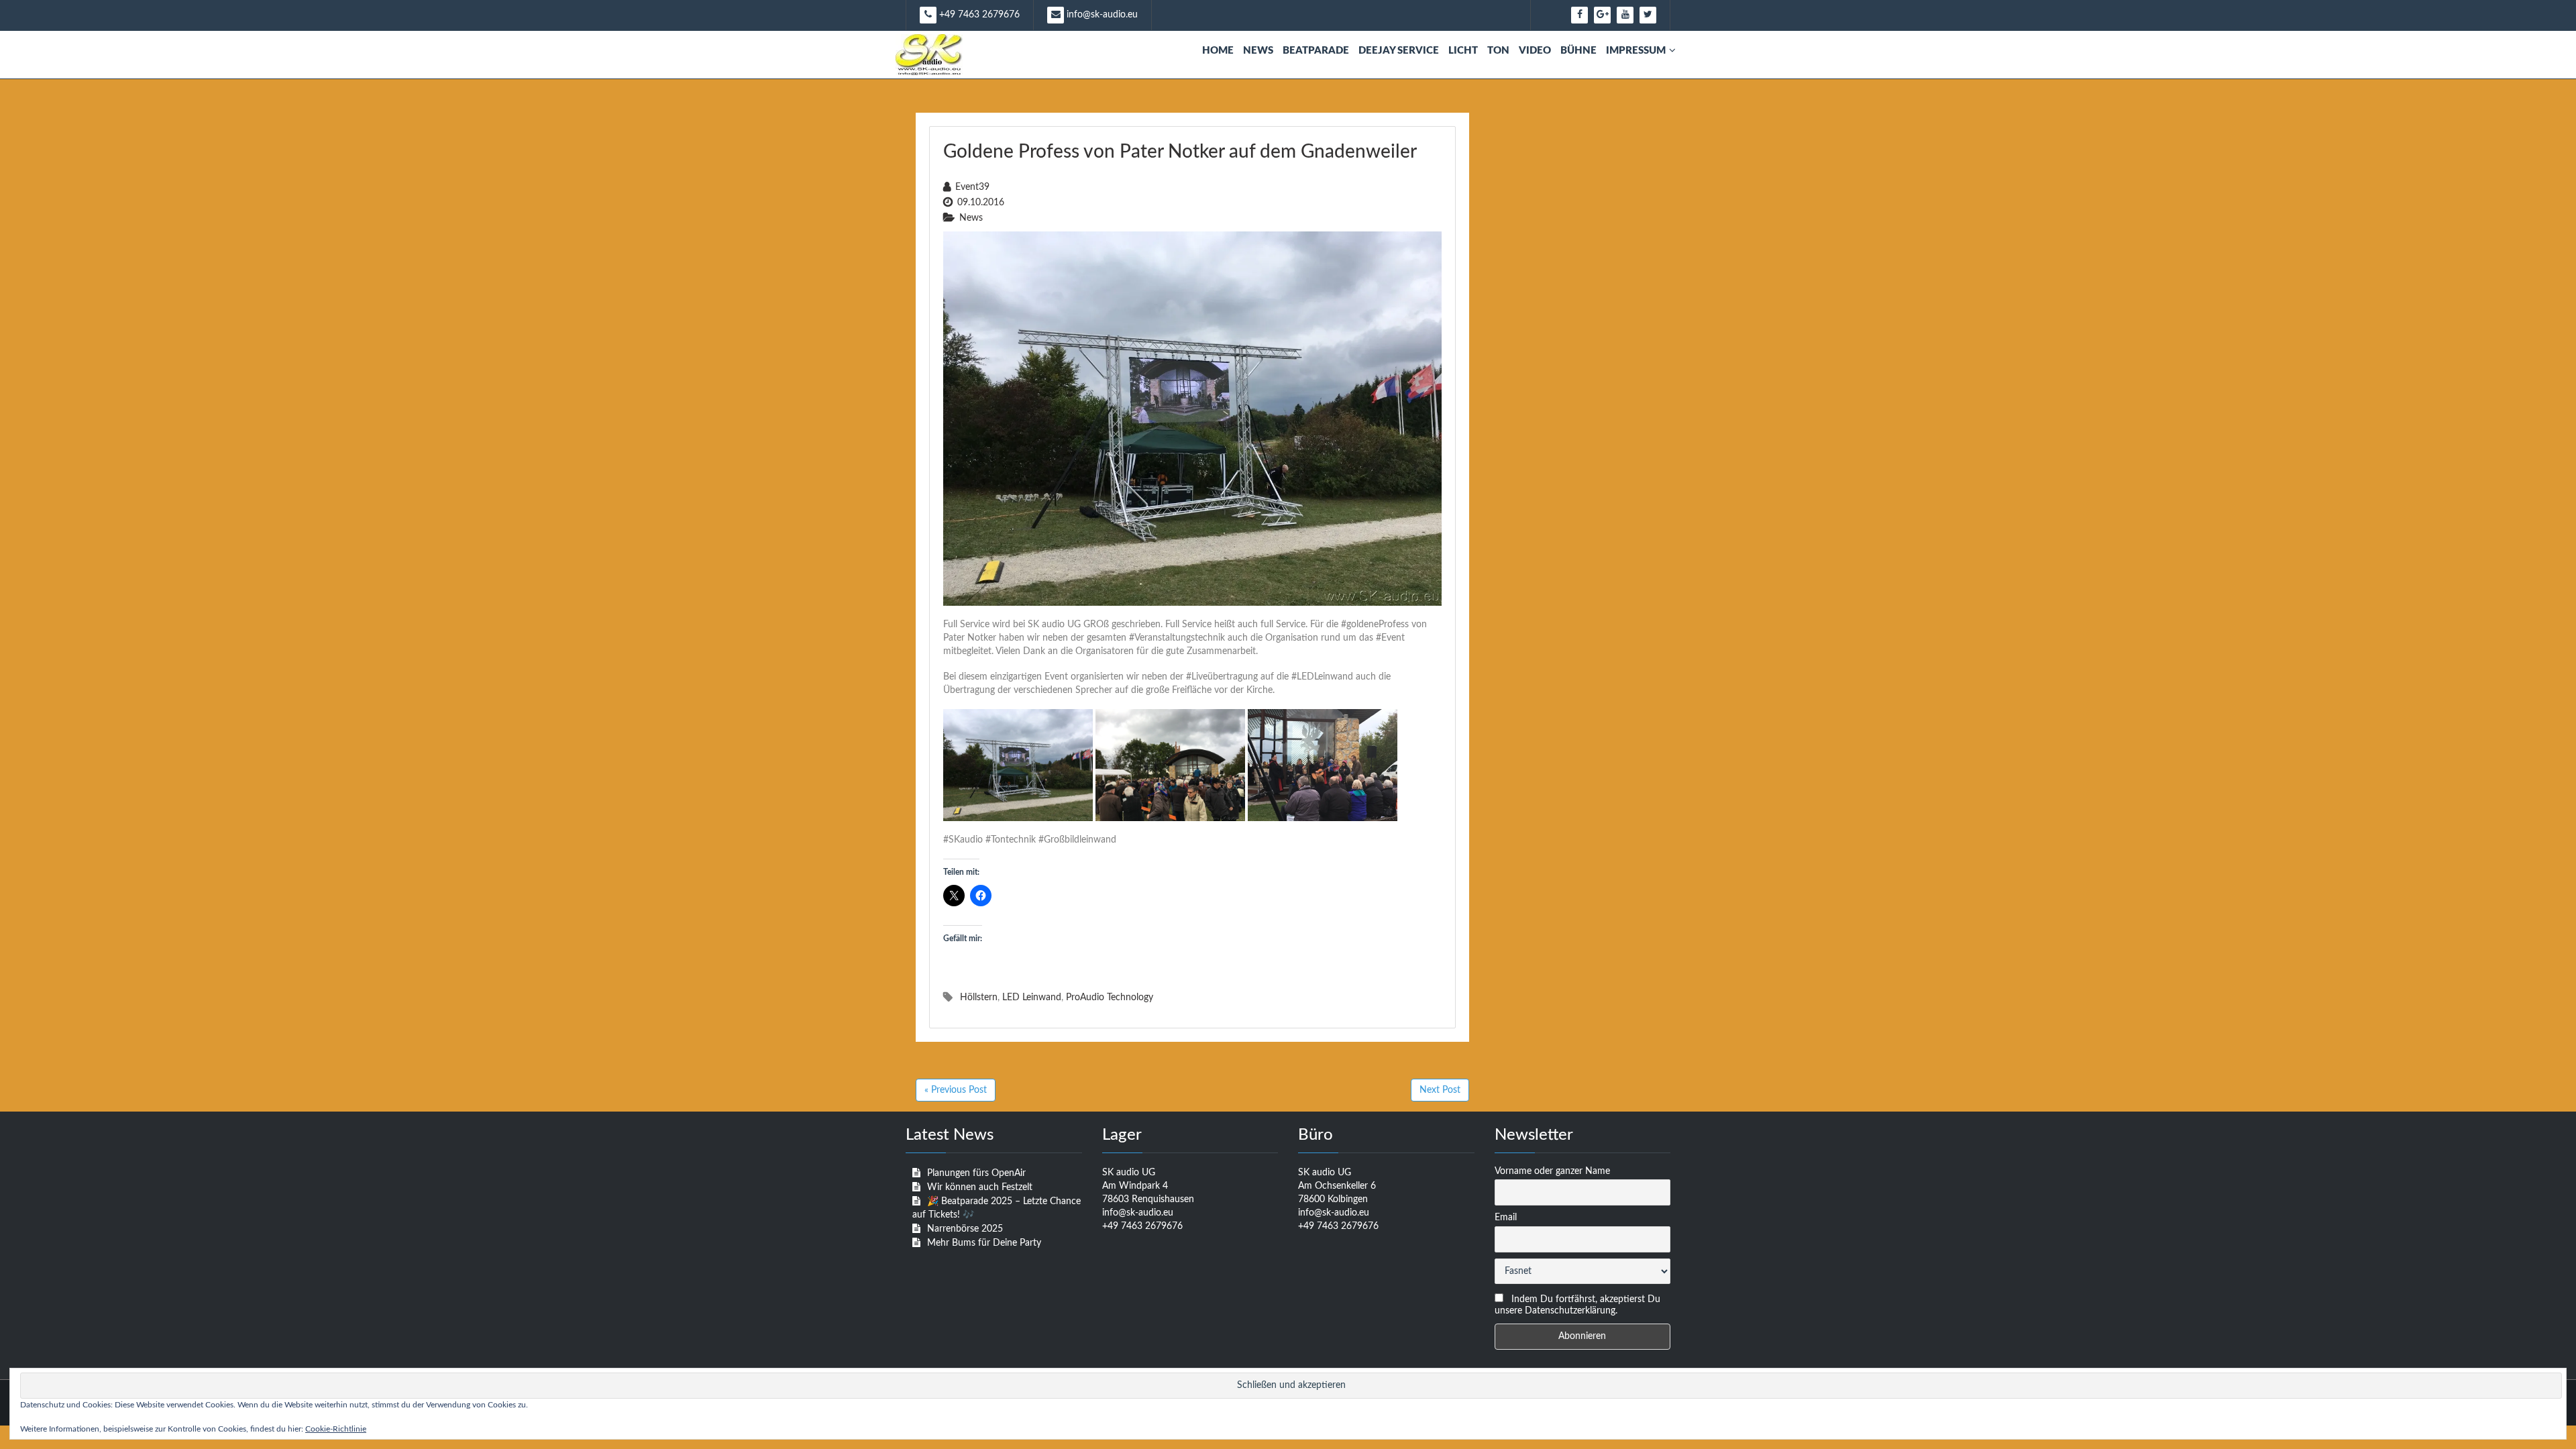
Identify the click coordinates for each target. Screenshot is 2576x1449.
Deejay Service (1399, 51)
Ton (1498, 51)
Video (1535, 51)
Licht (1463, 51)
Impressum (1636, 51)
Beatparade (1316, 51)
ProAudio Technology (1110, 998)
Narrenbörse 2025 (965, 1229)
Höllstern (979, 998)
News (1258, 51)
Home (1218, 51)
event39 (972, 187)
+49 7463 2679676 (978, 15)
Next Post (1440, 1090)
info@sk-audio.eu (1101, 15)
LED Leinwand (1032, 998)
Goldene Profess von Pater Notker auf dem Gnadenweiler (1180, 152)
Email (1506, 1218)
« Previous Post (956, 1090)
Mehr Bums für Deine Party (984, 1243)
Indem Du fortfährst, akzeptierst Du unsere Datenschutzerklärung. (1577, 1305)
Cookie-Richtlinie (336, 1429)
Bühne (1578, 51)
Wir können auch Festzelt (980, 1187)
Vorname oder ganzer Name (1552, 1171)
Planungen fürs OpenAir (976, 1173)
